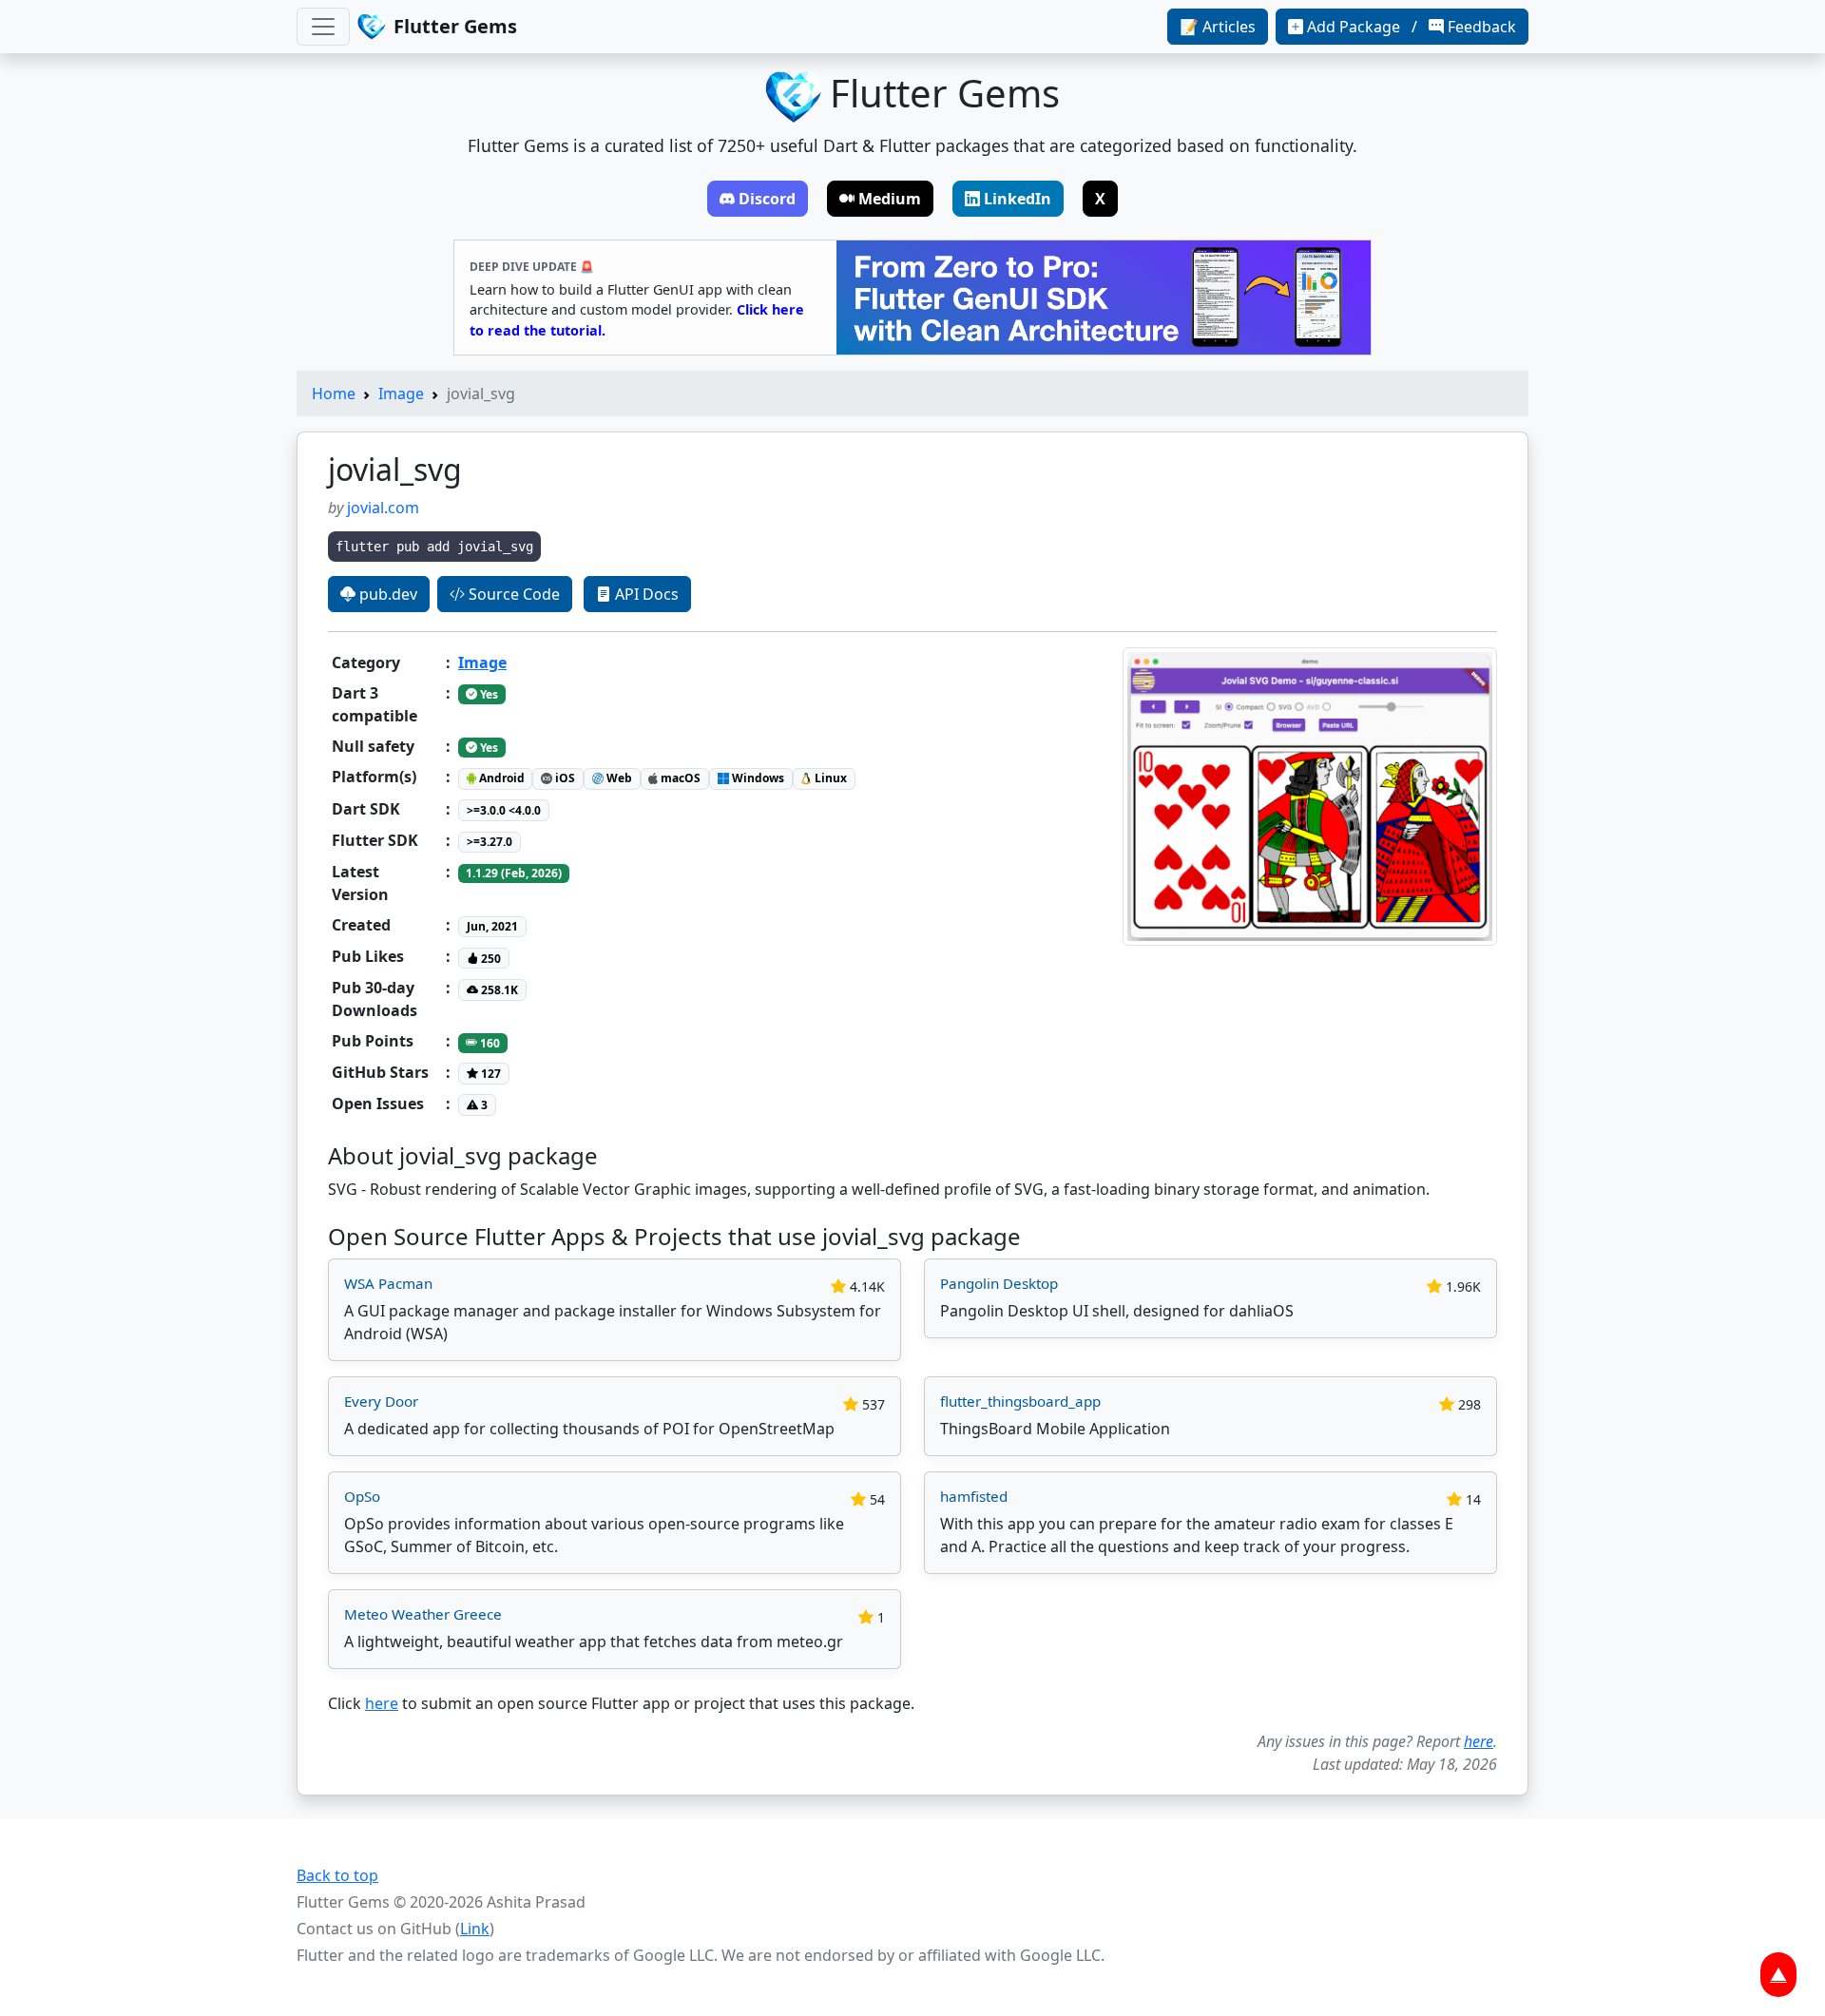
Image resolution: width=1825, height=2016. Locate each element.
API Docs (645, 594)
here (382, 1703)
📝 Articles (1218, 27)
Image (401, 394)
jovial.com (383, 508)
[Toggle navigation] (323, 27)
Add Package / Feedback (1412, 27)
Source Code (512, 594)
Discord (767, 199)
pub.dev (386, 594)
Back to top (337, 1875)
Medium (890, 199)
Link (475, 1929)
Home (334, 394)
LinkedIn (1018, 199)
